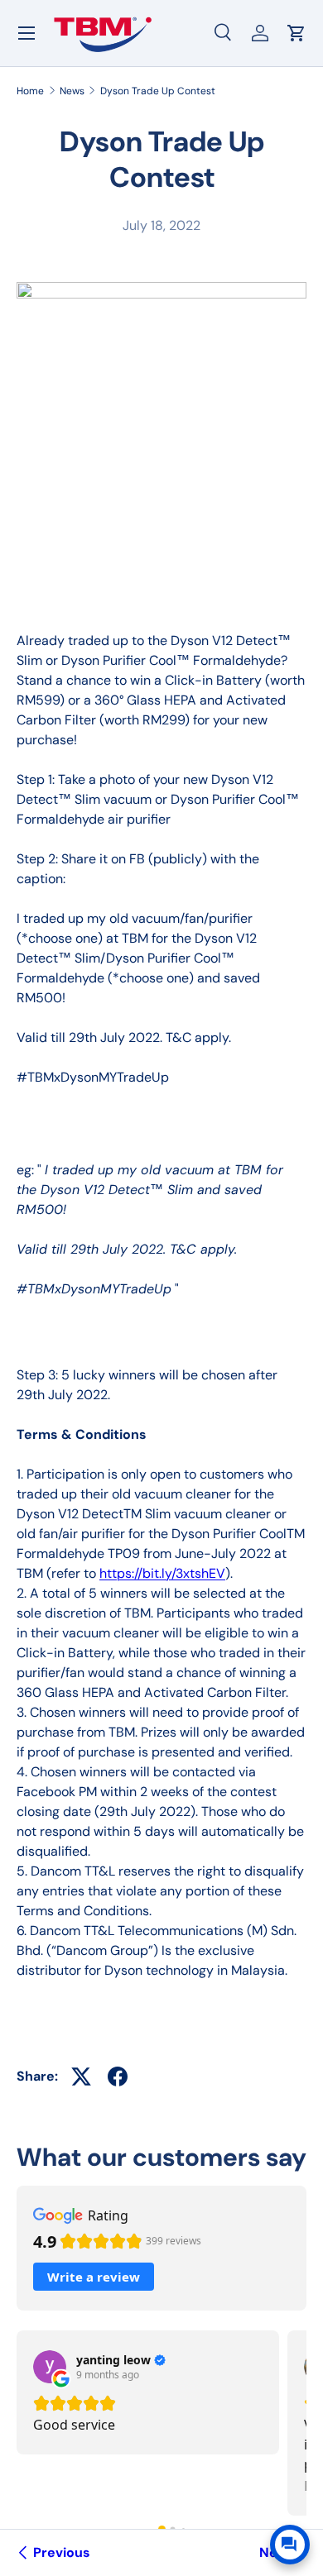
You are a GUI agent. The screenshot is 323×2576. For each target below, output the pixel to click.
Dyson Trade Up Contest (158, 91)
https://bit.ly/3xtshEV (162, 1573)
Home (30, 91)
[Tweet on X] (81, 2077)
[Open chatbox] (290, 2545)
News (72, 91)
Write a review (94, 2277)
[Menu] (27, 33)
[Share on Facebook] (118, 2077)
